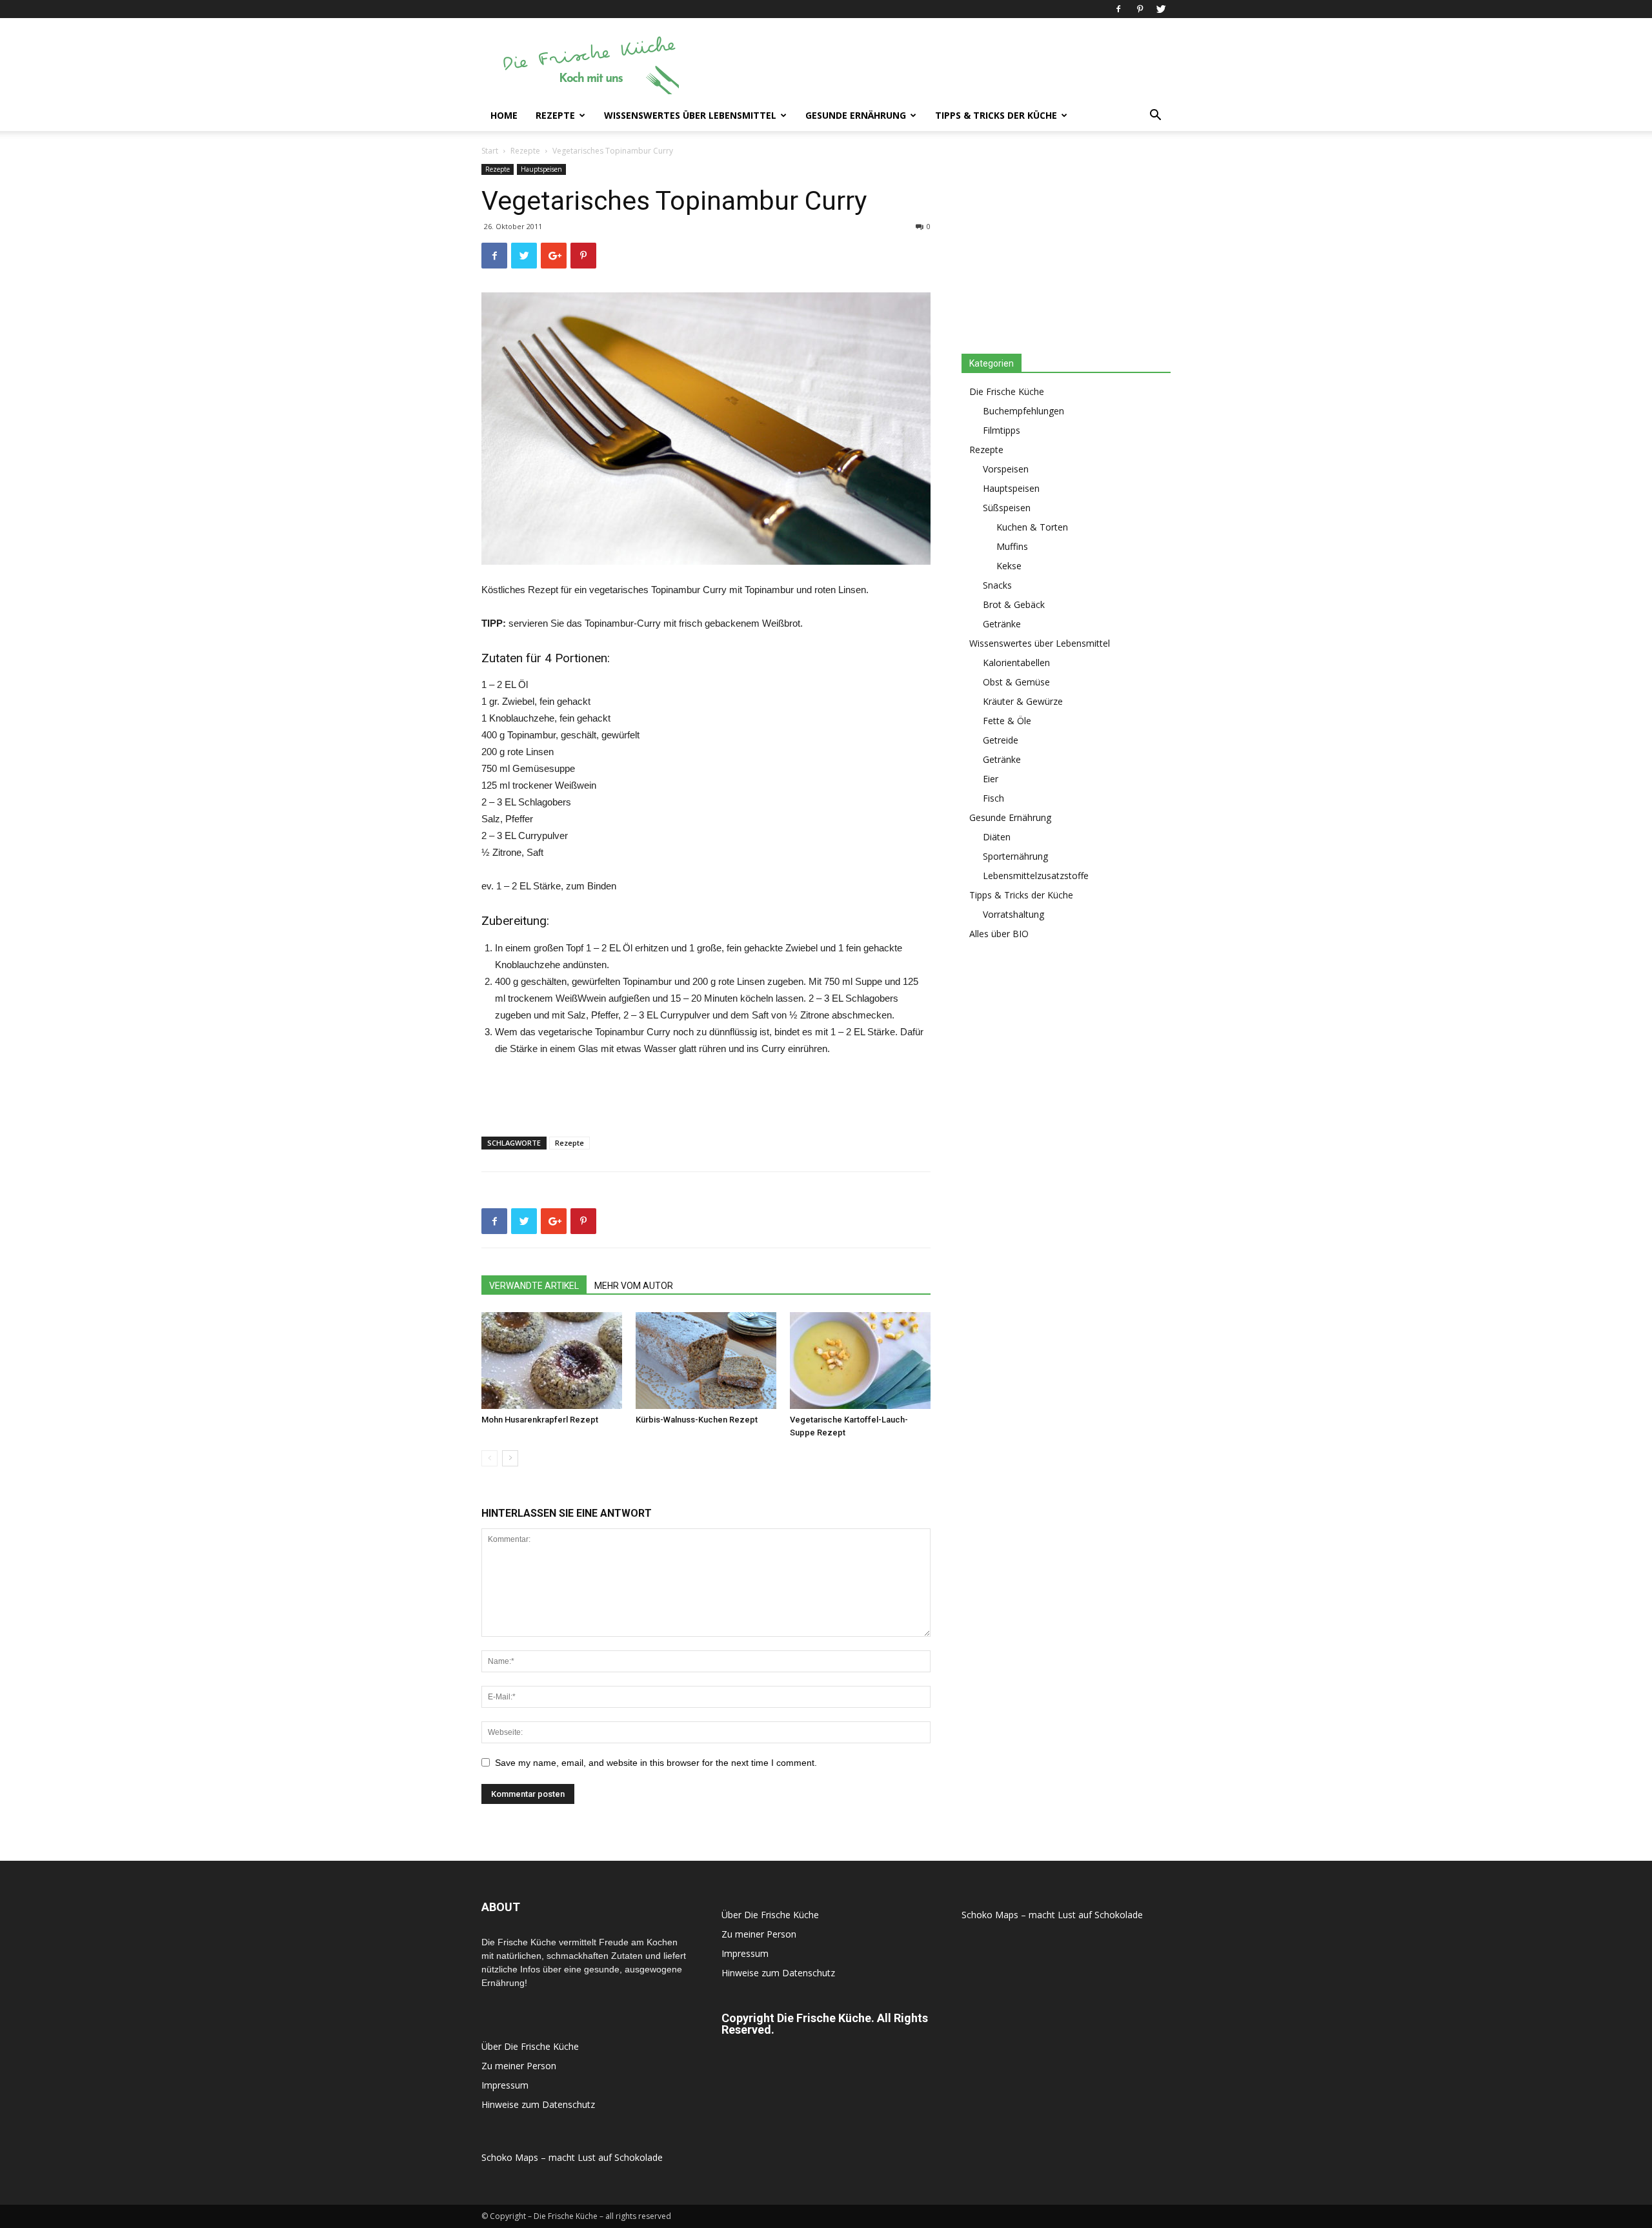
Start (490, 151)
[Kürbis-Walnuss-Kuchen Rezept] (706, 1361)
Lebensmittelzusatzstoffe (1036, 876)
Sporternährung (1015, 856)
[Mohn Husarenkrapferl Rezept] (552, 1361)
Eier (991, 779)
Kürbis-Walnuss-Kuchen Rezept (697, 1420)
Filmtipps (1002, 430)
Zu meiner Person (519, 2066)
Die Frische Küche (1007, 391)
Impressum (505, 2085)
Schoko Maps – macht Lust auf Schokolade (572, 2157)
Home (504, 115)
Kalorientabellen (1016, 663)
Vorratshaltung (1013, 914)
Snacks (997, 585)
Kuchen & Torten (1032, 527)
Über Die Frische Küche (530, 2046)
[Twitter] (1161, 9)
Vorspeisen (1006, 469)
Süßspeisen (1007, 508)
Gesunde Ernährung (856, 115)
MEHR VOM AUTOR (634, 1286)
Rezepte (555, 115)
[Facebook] (1118, 9)
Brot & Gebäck (1014, 604)
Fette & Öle (1007, 721)
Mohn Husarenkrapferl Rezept (540, 1420)
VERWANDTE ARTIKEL (534, 1286)
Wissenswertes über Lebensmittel (690, 115)
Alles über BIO (999, 934)
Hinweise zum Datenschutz (538, 2104)
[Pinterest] (1140, 9)
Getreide (1001, 740)
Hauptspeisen (541, 169)
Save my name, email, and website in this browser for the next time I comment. (656, 1763)
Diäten (997, 837)
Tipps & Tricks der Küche (996, 115)
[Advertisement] (936, 65)
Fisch (993, 798)
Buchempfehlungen (1023, 411)
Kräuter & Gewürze (1023, 701)
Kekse (1009, 566)
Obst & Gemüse (1016, 682)
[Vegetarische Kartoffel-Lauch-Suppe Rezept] (860, 1361)
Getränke (1002, 624)
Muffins (1012, 546)
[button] (1155, 116)
